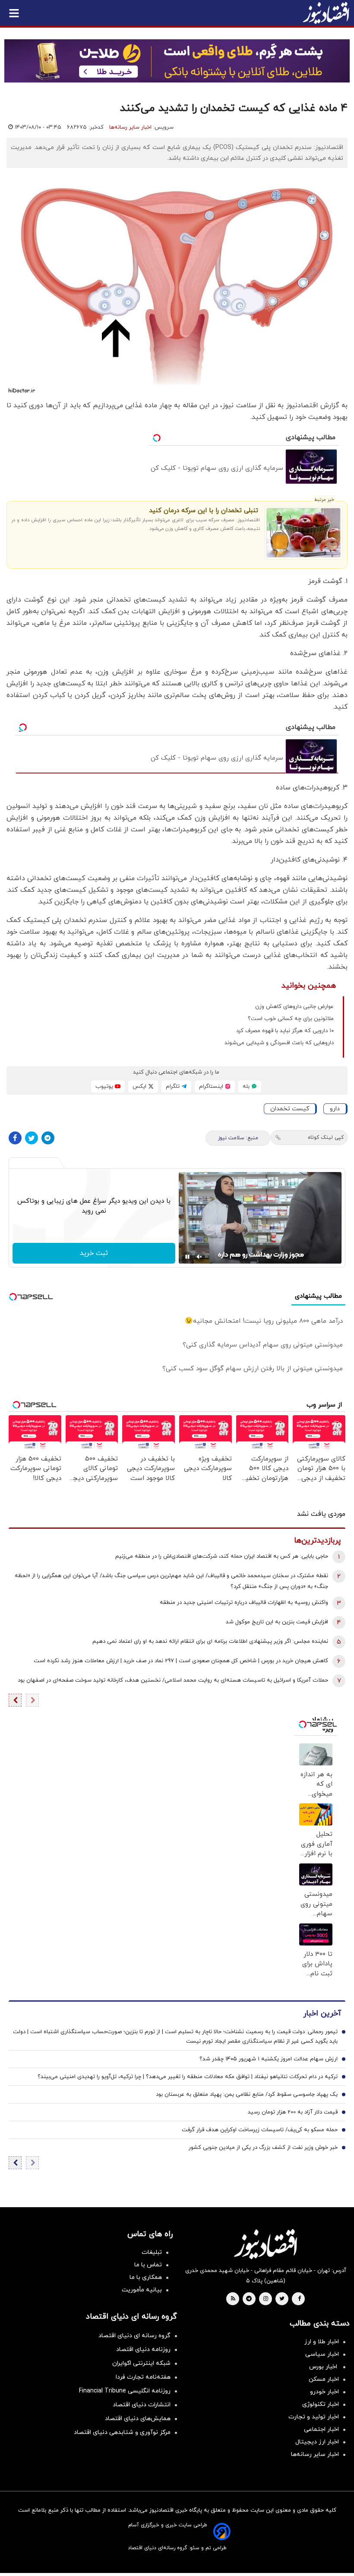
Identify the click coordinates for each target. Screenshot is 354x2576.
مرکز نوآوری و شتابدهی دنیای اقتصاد (122, 2432)
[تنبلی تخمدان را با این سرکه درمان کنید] (303, 533)
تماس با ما (148, 2265)
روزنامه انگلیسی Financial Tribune (125, 2391)
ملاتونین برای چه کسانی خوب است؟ (291, 1019)
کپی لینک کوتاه (326, 1137)
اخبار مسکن (324, 2379)
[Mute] (199, 1257)
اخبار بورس (324, 2367)
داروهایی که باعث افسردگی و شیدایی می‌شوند (279, 1043)
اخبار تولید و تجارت (314, 2417)
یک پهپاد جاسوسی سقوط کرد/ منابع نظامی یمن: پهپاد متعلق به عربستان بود (247, 2094)
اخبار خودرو (324, 2392)
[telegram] (249, 2299)
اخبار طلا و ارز (322, 2342)
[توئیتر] (32, 1138)
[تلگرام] (48, 1138)
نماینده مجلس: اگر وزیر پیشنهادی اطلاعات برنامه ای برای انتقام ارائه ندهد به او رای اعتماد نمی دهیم (210, 1641)
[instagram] (266, 2299)
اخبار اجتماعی (321, 2429)
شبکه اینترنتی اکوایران (141, 2363)
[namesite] (326, 13)
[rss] (233, 2299)
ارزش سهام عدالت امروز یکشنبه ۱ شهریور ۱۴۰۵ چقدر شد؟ (269, 2059)
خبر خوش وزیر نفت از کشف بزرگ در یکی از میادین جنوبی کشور (263, 2148)
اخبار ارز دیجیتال (317, 2442)
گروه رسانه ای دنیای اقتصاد (134, 2336)
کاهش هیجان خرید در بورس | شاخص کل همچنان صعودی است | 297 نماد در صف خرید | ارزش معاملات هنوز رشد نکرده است (181, 1661)
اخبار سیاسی (322, 2354)
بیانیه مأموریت (142, 2290)
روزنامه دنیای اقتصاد (143, 2349)
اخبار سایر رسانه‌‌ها (315, 2454)
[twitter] (282, 2299)
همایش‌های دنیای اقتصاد (138, 2419)
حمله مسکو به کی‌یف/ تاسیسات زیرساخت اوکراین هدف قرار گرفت (260, 2130)
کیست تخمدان (290, 1109)
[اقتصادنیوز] (265, 2244)
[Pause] (187, 1257)
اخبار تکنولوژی (321, 2404)
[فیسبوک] (15, 1138)
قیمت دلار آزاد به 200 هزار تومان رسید (293, 2112)
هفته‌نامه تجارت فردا (143, 2377)
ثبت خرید (94, 1253)
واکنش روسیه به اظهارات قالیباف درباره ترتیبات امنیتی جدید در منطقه (244, 1603)
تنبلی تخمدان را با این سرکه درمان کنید (204, 511)
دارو (335, 1109)
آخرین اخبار (322, 2014)
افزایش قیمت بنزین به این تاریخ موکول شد (277, 1622)
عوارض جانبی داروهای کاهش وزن (294, 1007)
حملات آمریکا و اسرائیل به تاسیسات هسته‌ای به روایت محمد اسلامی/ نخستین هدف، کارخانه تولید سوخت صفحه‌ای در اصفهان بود (173, 1680)
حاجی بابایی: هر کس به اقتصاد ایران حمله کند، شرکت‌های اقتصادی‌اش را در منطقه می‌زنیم (222, 1556)
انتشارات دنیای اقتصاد (142, 2405)
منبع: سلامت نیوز (238, 1138)
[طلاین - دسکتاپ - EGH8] (177, 61)
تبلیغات (152, 2252)
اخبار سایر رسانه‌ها (130, 127)
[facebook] (299, 2299)
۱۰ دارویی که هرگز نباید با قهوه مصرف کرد (285, 1031)
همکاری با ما (146, 2277)
